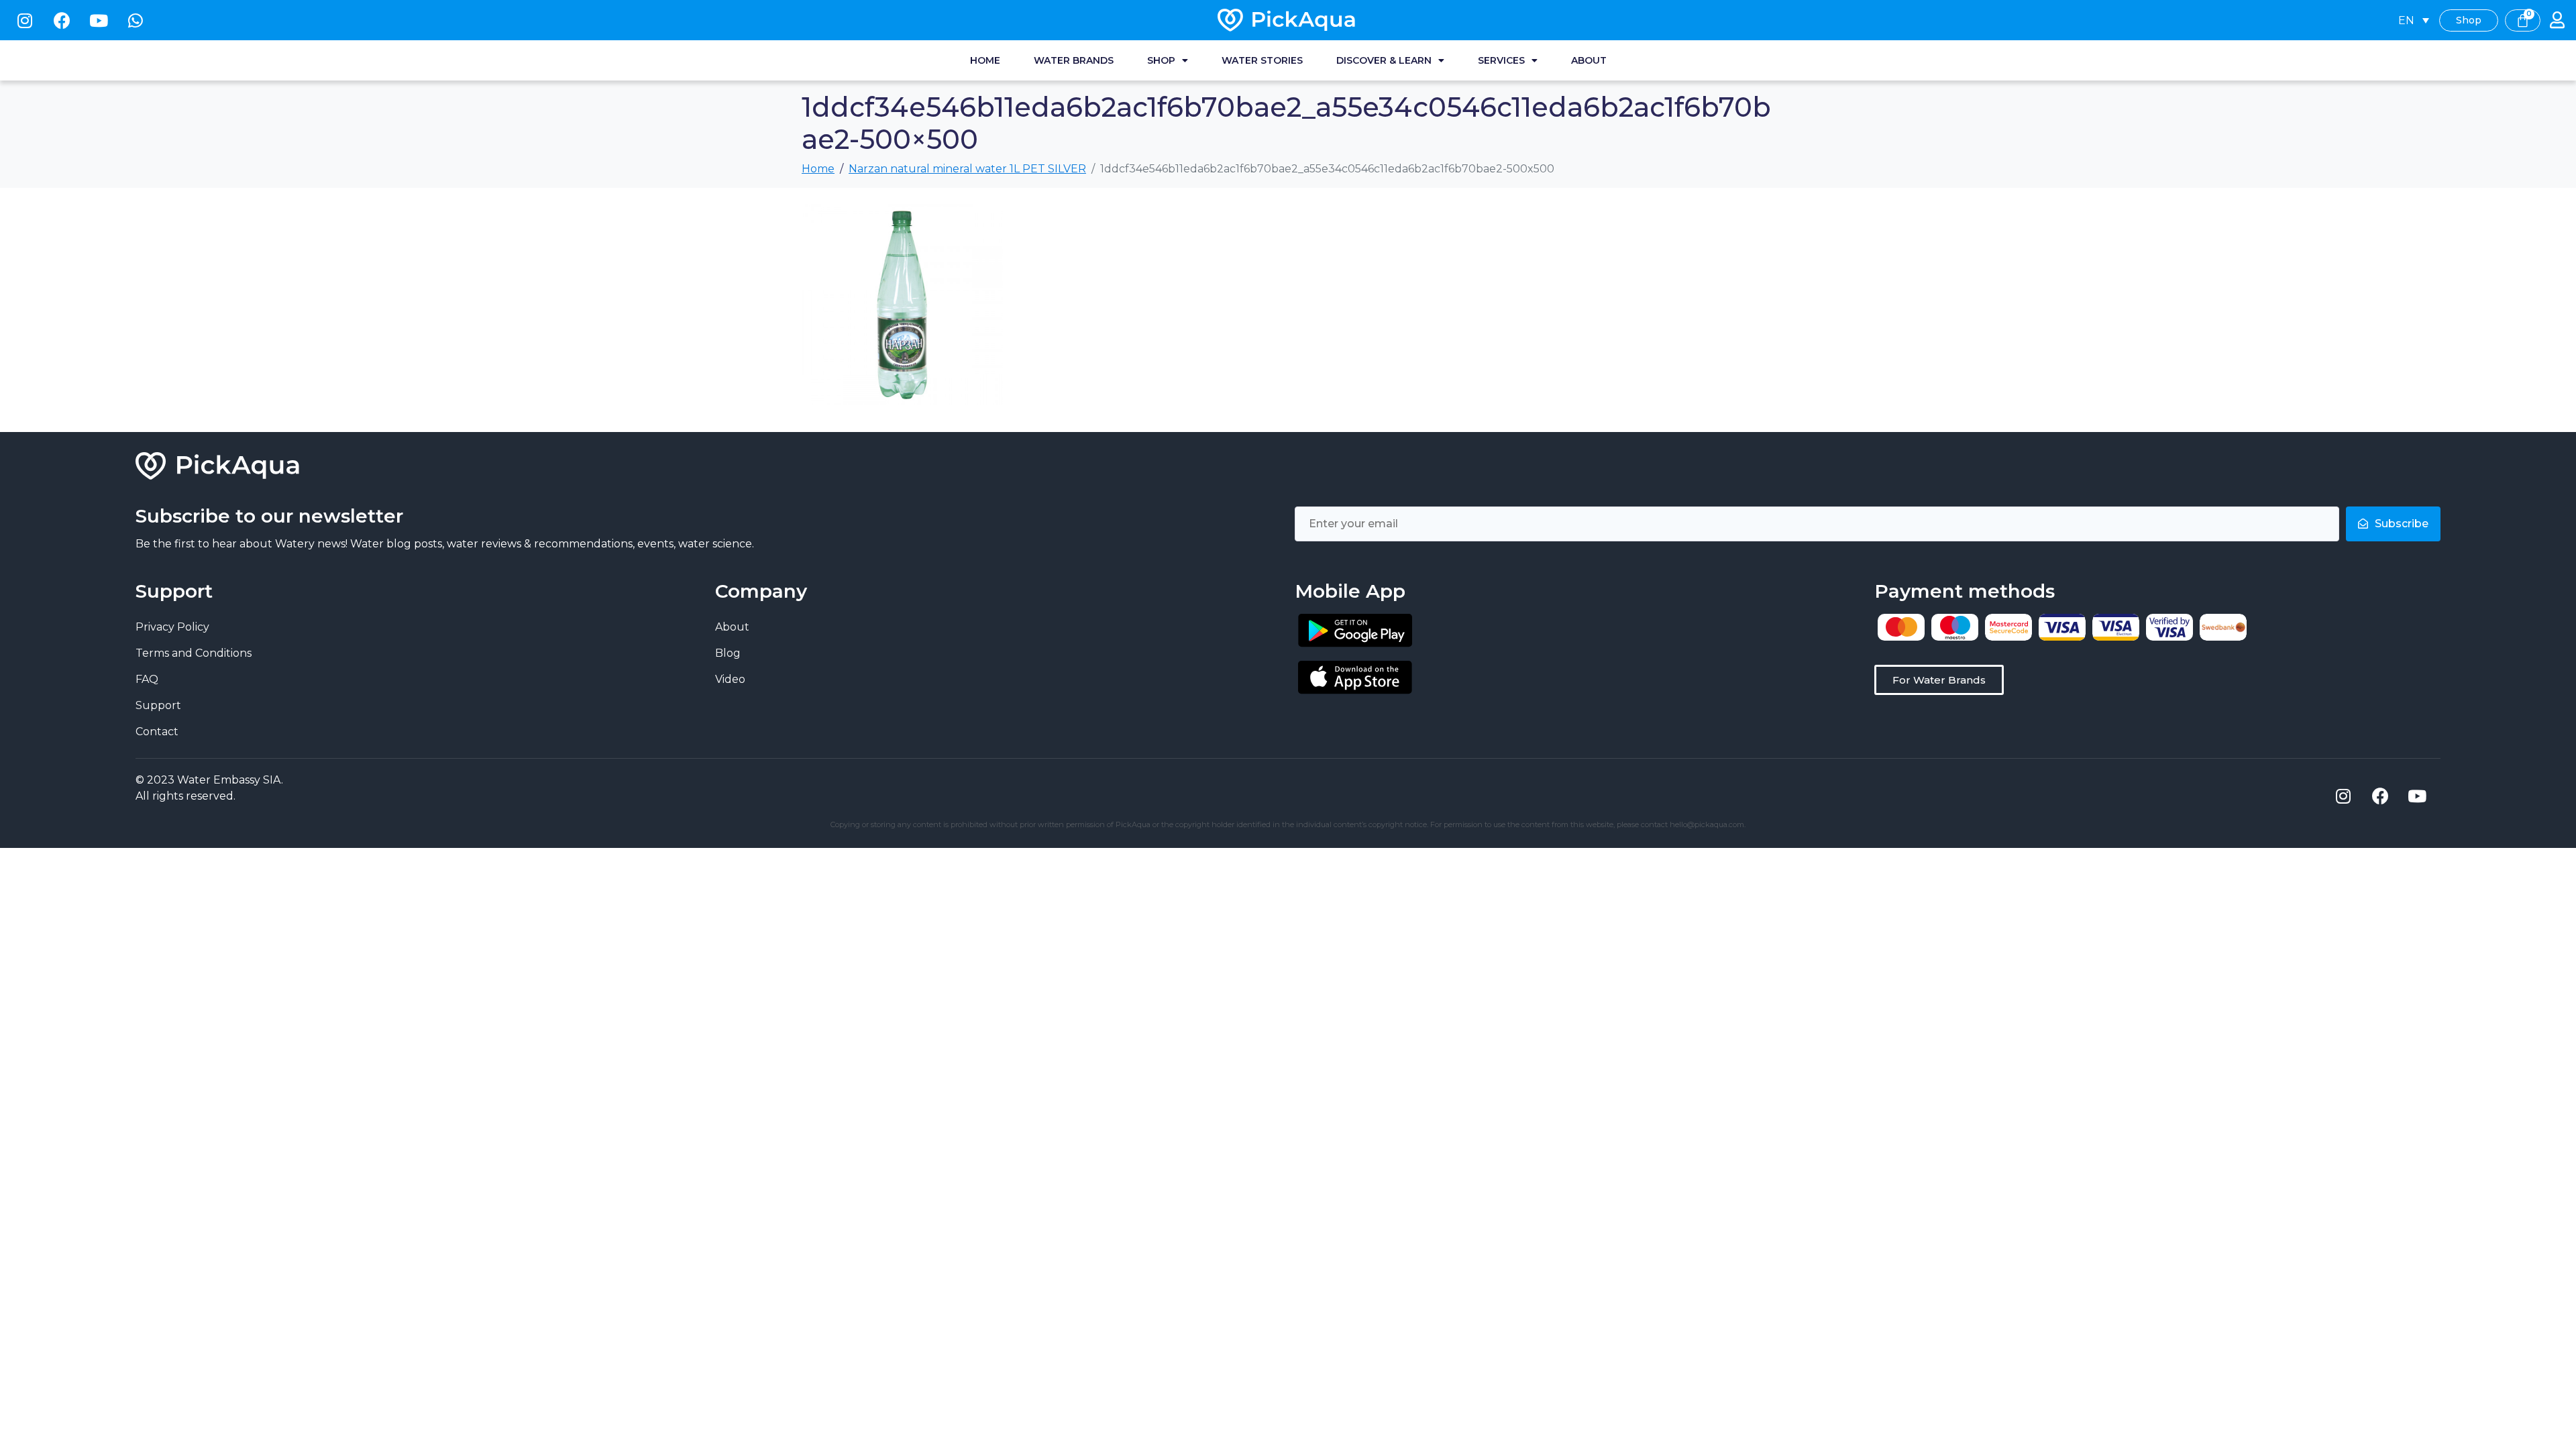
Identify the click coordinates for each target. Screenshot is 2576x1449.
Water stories (1262, 60)
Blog (728, 653)
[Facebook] (62, 20)
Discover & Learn (1384, 60)
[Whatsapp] (136, 20)
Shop (1161, 60)
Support (158, 705)
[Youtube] (99, 20)
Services (1501, 60)
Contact (157, 732)
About (1589, 60)
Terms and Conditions (194, 653)
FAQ (147, 679)
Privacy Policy (172, 627)
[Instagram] (25, 20)
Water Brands (1074, 60)
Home (985, 60)
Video (730, 679)
